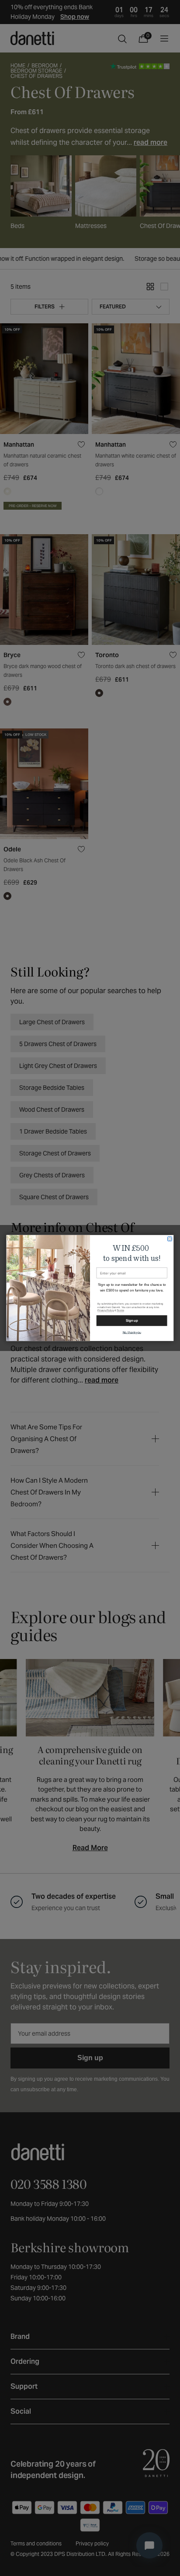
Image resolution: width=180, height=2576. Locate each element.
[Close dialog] (170, 1239)
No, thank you (132, 1332)
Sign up (132, 1320)
